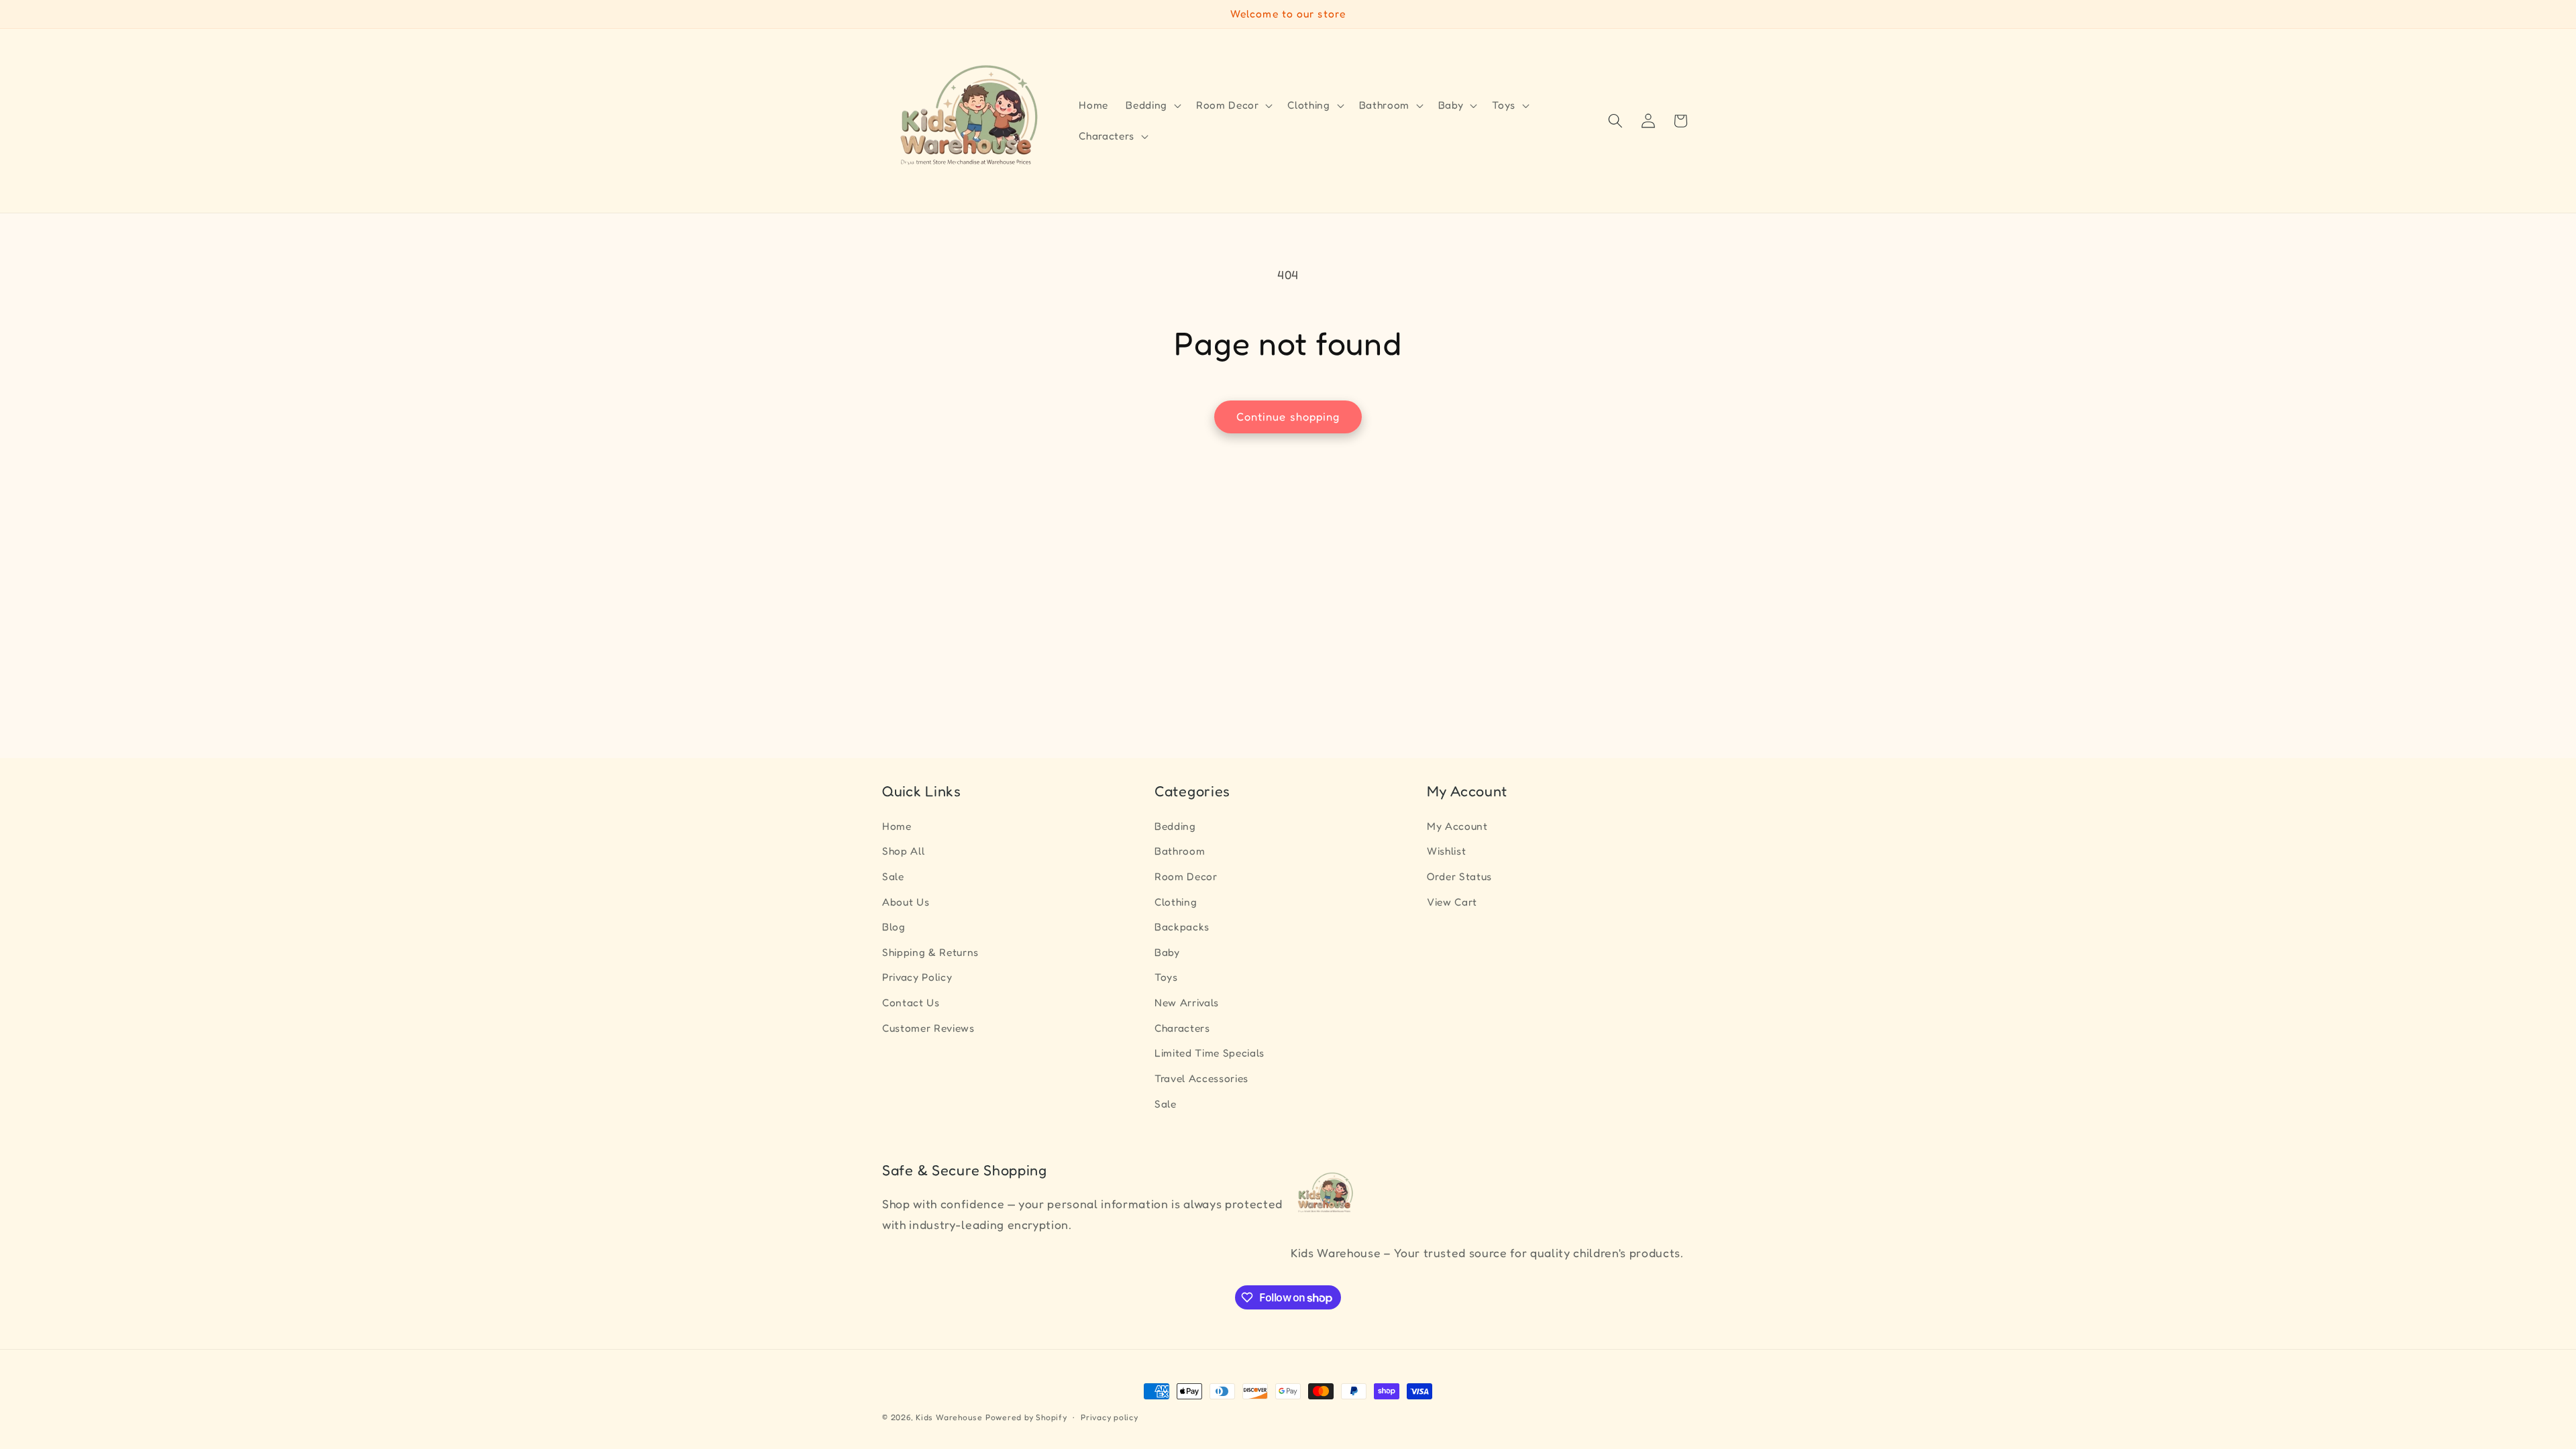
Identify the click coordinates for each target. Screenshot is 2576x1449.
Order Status (1459, 876)
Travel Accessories (1201, 1078)
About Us (906, 902)
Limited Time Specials (1210, 1053)
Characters (1182, 1028)
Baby (1167, 952)
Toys (1166, 977)
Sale (893, 876)
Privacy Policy (917, 977)
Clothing (1176, 902)
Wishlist (1446, 851)
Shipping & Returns (930, 952)
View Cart (1452, 902)
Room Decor (1186, 876)
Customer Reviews (928, 1028)
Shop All (903, 851)
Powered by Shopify (1026, 1417)
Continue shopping (1288, 417)
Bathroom (1180, 851)
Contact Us (911, 1003)
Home (897, 826)
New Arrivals (1187, 1003)
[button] (1152, 105)
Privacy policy (1110, 1417)
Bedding (1175, 826)
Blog (894, 927)
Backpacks (1182, 927)
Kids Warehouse (949, 1417)
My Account (1457, 826)
